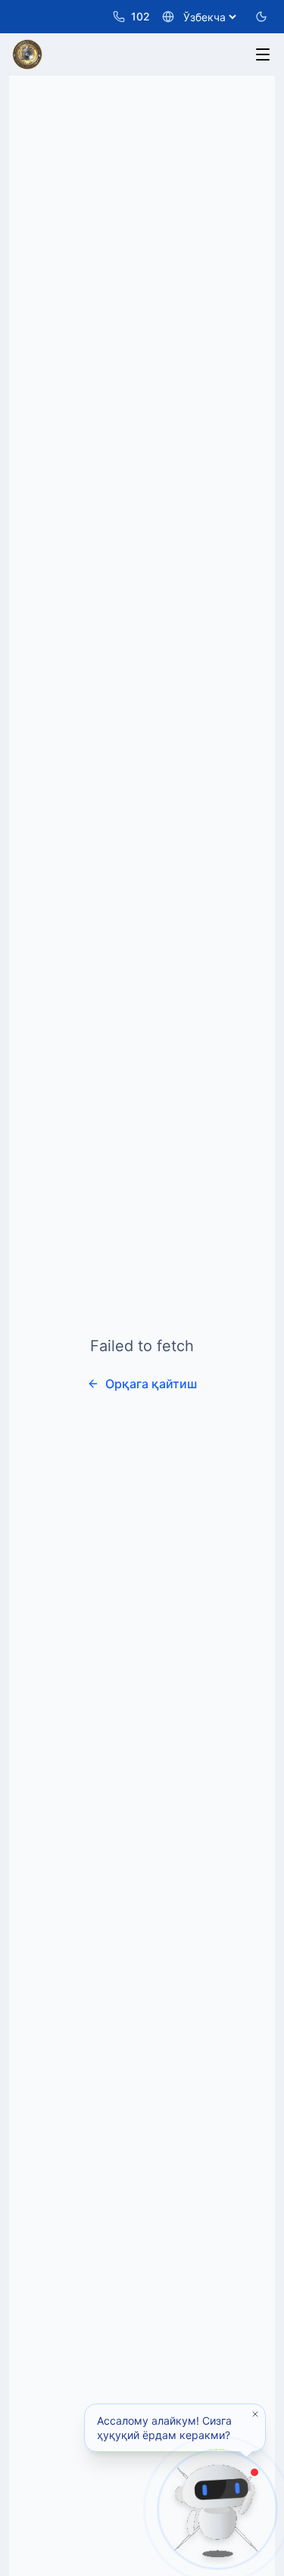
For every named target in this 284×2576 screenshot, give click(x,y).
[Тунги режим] (261, 17)
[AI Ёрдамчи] (217, 2509)
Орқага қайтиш (151, 1384)
